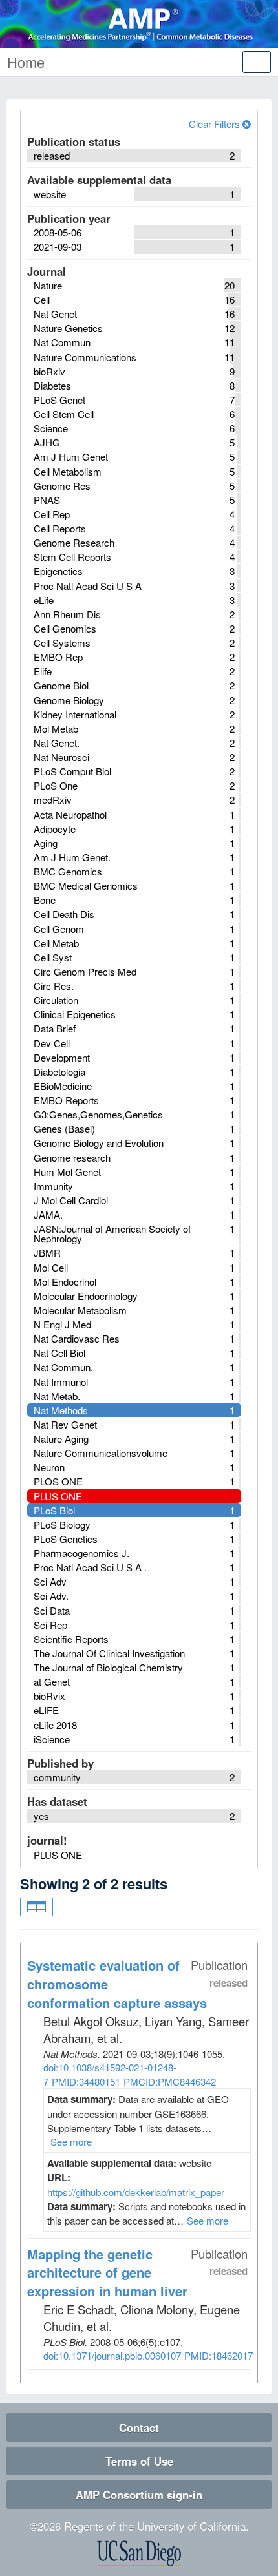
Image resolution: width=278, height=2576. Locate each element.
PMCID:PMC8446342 (170, 2081)
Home (26, 62)
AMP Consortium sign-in (139, 2495)
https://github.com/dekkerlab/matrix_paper (136, 2192)
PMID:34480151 (86, 2081)
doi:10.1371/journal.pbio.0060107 (112, 2355)
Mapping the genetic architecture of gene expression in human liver (107, 2273)
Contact (139, 2427)
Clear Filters (216, 124)
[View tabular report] (37, 1907)
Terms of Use (139, 2461)
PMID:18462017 (219, 2355)
